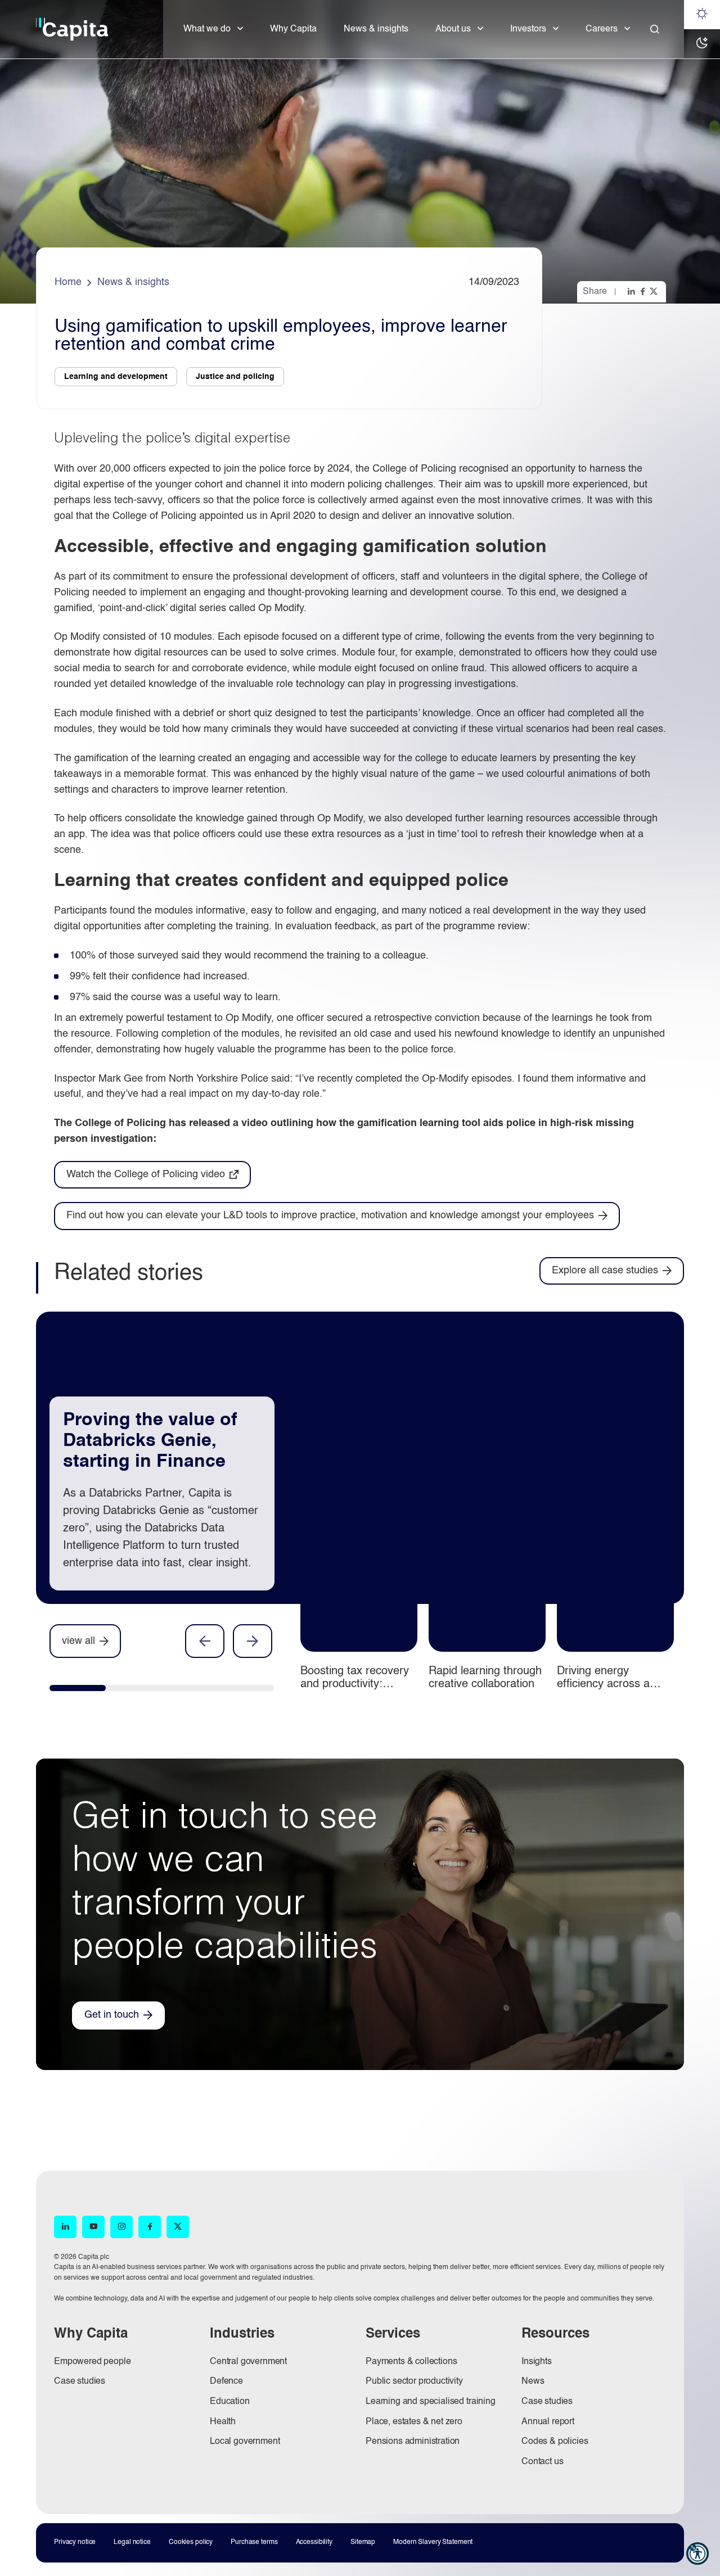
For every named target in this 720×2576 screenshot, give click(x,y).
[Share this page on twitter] (655, 291)
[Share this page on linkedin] (632, 291)
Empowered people (92, 2362)
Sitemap (363, 2542)
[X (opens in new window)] (178, 2227)
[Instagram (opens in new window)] (121, 2227)
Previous (205, 1641)
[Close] (655, 29)
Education (230, 2402)
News (533, 2381)
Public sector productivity (414, 2381)
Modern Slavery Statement (433, 2542)
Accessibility (314, 2542)
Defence (226, 2381)
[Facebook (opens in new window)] (150, 2227)
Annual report (548, 2422)
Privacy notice (75, 2542)
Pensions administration (413, 2442)
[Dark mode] (702, 44)
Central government (248, 2362)
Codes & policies (555, 2442)
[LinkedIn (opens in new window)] (65, 2227)
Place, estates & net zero (414, 2422)
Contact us (542, 2462)
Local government (245, 2442)
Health (223, 2422)
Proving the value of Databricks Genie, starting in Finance (150, 1441)
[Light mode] (702, 15)
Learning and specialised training (431, 2402)
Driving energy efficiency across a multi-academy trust (606, 1684)
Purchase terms (254, 2542)
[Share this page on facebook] (643, 291)
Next (253, 1641)
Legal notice (132, 2542)
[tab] (78, 1691)
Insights (537, 2362)
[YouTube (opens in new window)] (93, 2227)
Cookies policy (191, 2542)
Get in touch (112, 2015)
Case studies (80, 2381)
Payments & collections (411, 2362)
